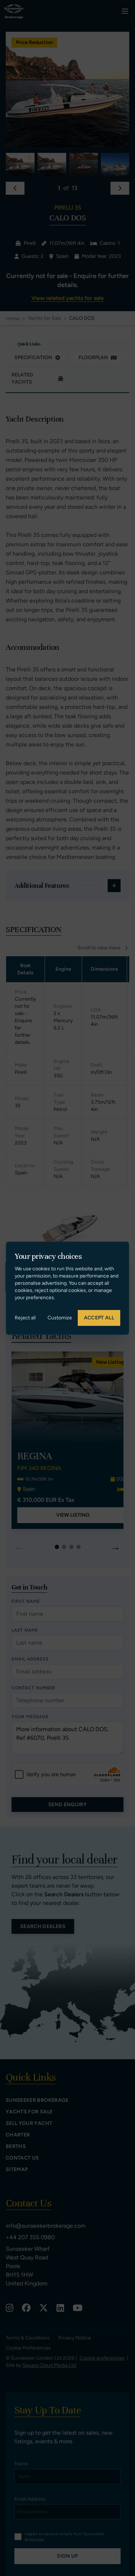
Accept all (99, 1318)
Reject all (25, 1318)
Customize (60, 1318)
